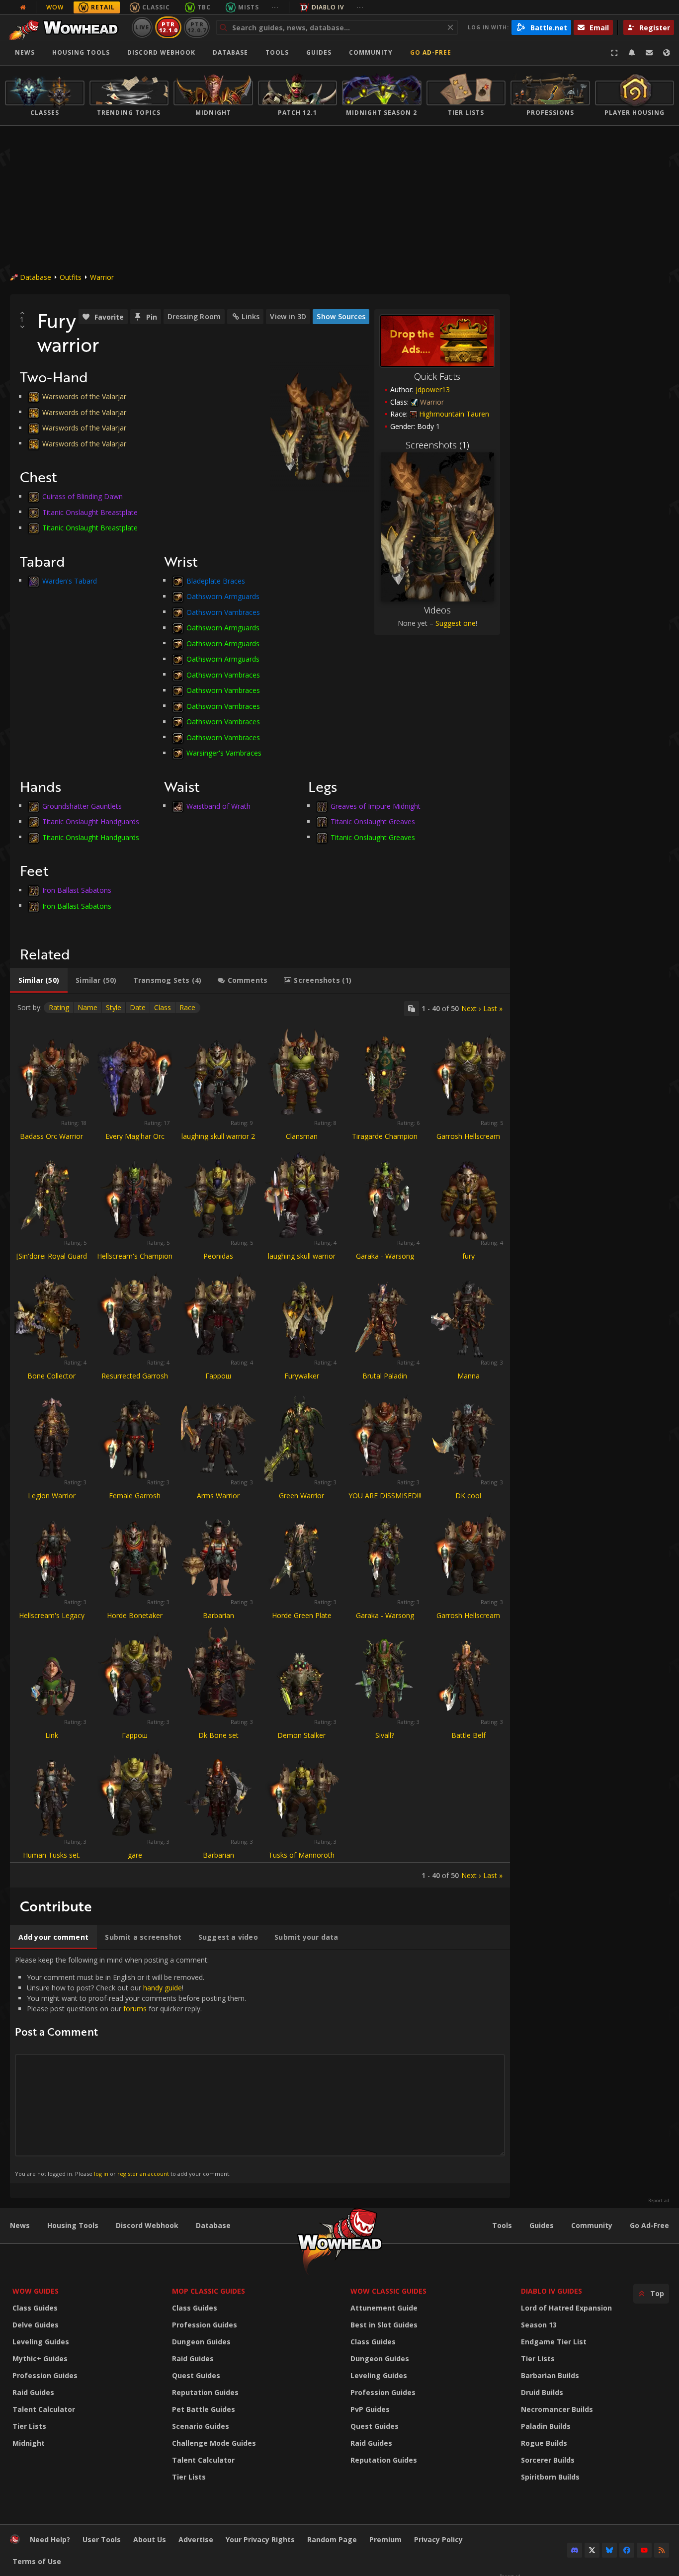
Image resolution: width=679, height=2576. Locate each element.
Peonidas (218, 1256)
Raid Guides (33, 2392)
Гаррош (218, 1376)
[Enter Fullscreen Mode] (614, 53)
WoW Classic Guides (388, 2291)
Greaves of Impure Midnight (376, 806)
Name (87, 1007)
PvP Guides (370, 2409)
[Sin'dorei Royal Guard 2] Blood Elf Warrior (52, 1260)
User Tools (102, 2539)
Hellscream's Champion (135, 1256)
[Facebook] (627, 2550)
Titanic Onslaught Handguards (91, 821)
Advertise (196, 2539)
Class (163, 1007)
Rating (59, 1007)
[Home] (66, 27)
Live (142, 27)
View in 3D (288, 316)
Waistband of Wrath (218, 806)
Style (114, 1007)
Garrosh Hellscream (468, 1136)
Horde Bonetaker (135, 1615)
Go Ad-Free (431, 52)
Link (52, 1735)
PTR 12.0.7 (197, 27)
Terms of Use (37, 2561)
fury (468, 1256)
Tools (502, 2225)
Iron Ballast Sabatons (77, 890)
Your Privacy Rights (260, 2539)
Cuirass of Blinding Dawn (83, 496)
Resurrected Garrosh (135, 1376)
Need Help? (50, 2539)
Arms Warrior (218, 1496)
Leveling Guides (41, 2342)
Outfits (71, 277)
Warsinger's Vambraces (224, 753)
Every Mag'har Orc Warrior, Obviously (135, 1141)
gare (135, 1855)
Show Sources (341, 316)
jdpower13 (433, 389)
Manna (468, 1376)
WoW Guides (36, 2291)
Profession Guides (45, 2375)
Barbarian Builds (550, 2375)
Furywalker (302, 1376)
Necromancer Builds (557, 2409)
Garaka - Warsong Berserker (385, 1260)
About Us (150, 2539)
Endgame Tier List (554, 2342)
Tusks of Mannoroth (301, 1855)
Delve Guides (36, 2325)
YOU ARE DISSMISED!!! (385, 1496)
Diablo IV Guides (552, 2291)
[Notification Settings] (632, 53)
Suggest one (456, 623)
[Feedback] (649, 53)
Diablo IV (328, 7)
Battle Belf (468, 1735)
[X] (592, 2550)
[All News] (23, 7)
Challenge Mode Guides (214, 2443)
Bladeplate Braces (216, 580)
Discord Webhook (161, 52)
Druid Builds (542, 2392)
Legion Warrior (52, 1496)
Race (187, 1007)
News (25, 52)
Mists (249, 7)
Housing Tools (73, 2225)
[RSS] (662, 2550)
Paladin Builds (546, 2426)
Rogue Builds (544, 2443)
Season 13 (539, 2325)
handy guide (163, 1988)
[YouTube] (644, 2550)
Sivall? (385, 1735)
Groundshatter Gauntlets (82, 806)
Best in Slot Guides (384, 2325)
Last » (493, 1008)
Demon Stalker (301, 1735)
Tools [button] (277, 52)
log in (101, 2174)
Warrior (102, 277)
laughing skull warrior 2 (218, 1136)
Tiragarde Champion (385, 1136)
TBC (204, 7)
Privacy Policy (438, 2539)
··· (275, 7)
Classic (156, 7)
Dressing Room (194, 316)
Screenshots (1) (437, 445)
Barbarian (218, 1615)
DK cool (468, 1496)
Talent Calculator (44, 2409)
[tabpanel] (260, 1441)
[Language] (667, 53)
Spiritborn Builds (550, 2477)
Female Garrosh (135, 1496)
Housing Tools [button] (81, 52)
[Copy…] (412, 1009)
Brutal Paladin (385, 1376)
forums (135, 2009)
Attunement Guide (384, 2308)
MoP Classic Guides (209, 2291)
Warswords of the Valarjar (84, 396)
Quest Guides (196, 2375)
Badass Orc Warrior (51, 1136)
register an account (143, 2174)
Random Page (332, 2539)
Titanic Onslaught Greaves (373, 821)
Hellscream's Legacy (52, 1615)
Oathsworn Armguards (223, 596)
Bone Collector (51, 1376)
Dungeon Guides (201, 2342)
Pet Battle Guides (204, 2409)
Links (251, 316)
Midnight (29, 2443)
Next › (471, 1008)
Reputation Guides (205, 2392)
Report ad (659, 2201)
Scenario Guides (201, 2426)
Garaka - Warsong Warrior (385, 1620)
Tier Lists (29, 2426)
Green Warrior (301, 1496)
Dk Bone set (218, 1735)
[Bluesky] (609, 2550)
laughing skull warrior (302, 1256)
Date (138, 1007)
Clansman (302, 1136)
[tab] (39, 980)
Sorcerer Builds (548, 2460)
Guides (319, 52)
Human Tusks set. (52, 1855)
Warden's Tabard (70, 580)
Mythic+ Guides (40, 2359)
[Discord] (575, 2550)
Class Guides (35, 2308)
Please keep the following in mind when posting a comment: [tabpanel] (130, 2066)
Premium (385, 2539)
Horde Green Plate (302, 1615)
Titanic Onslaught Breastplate (90, 512)
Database (230, 52)
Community (371, 52)
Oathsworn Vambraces (223, 612)
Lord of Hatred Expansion (566, 2308)
